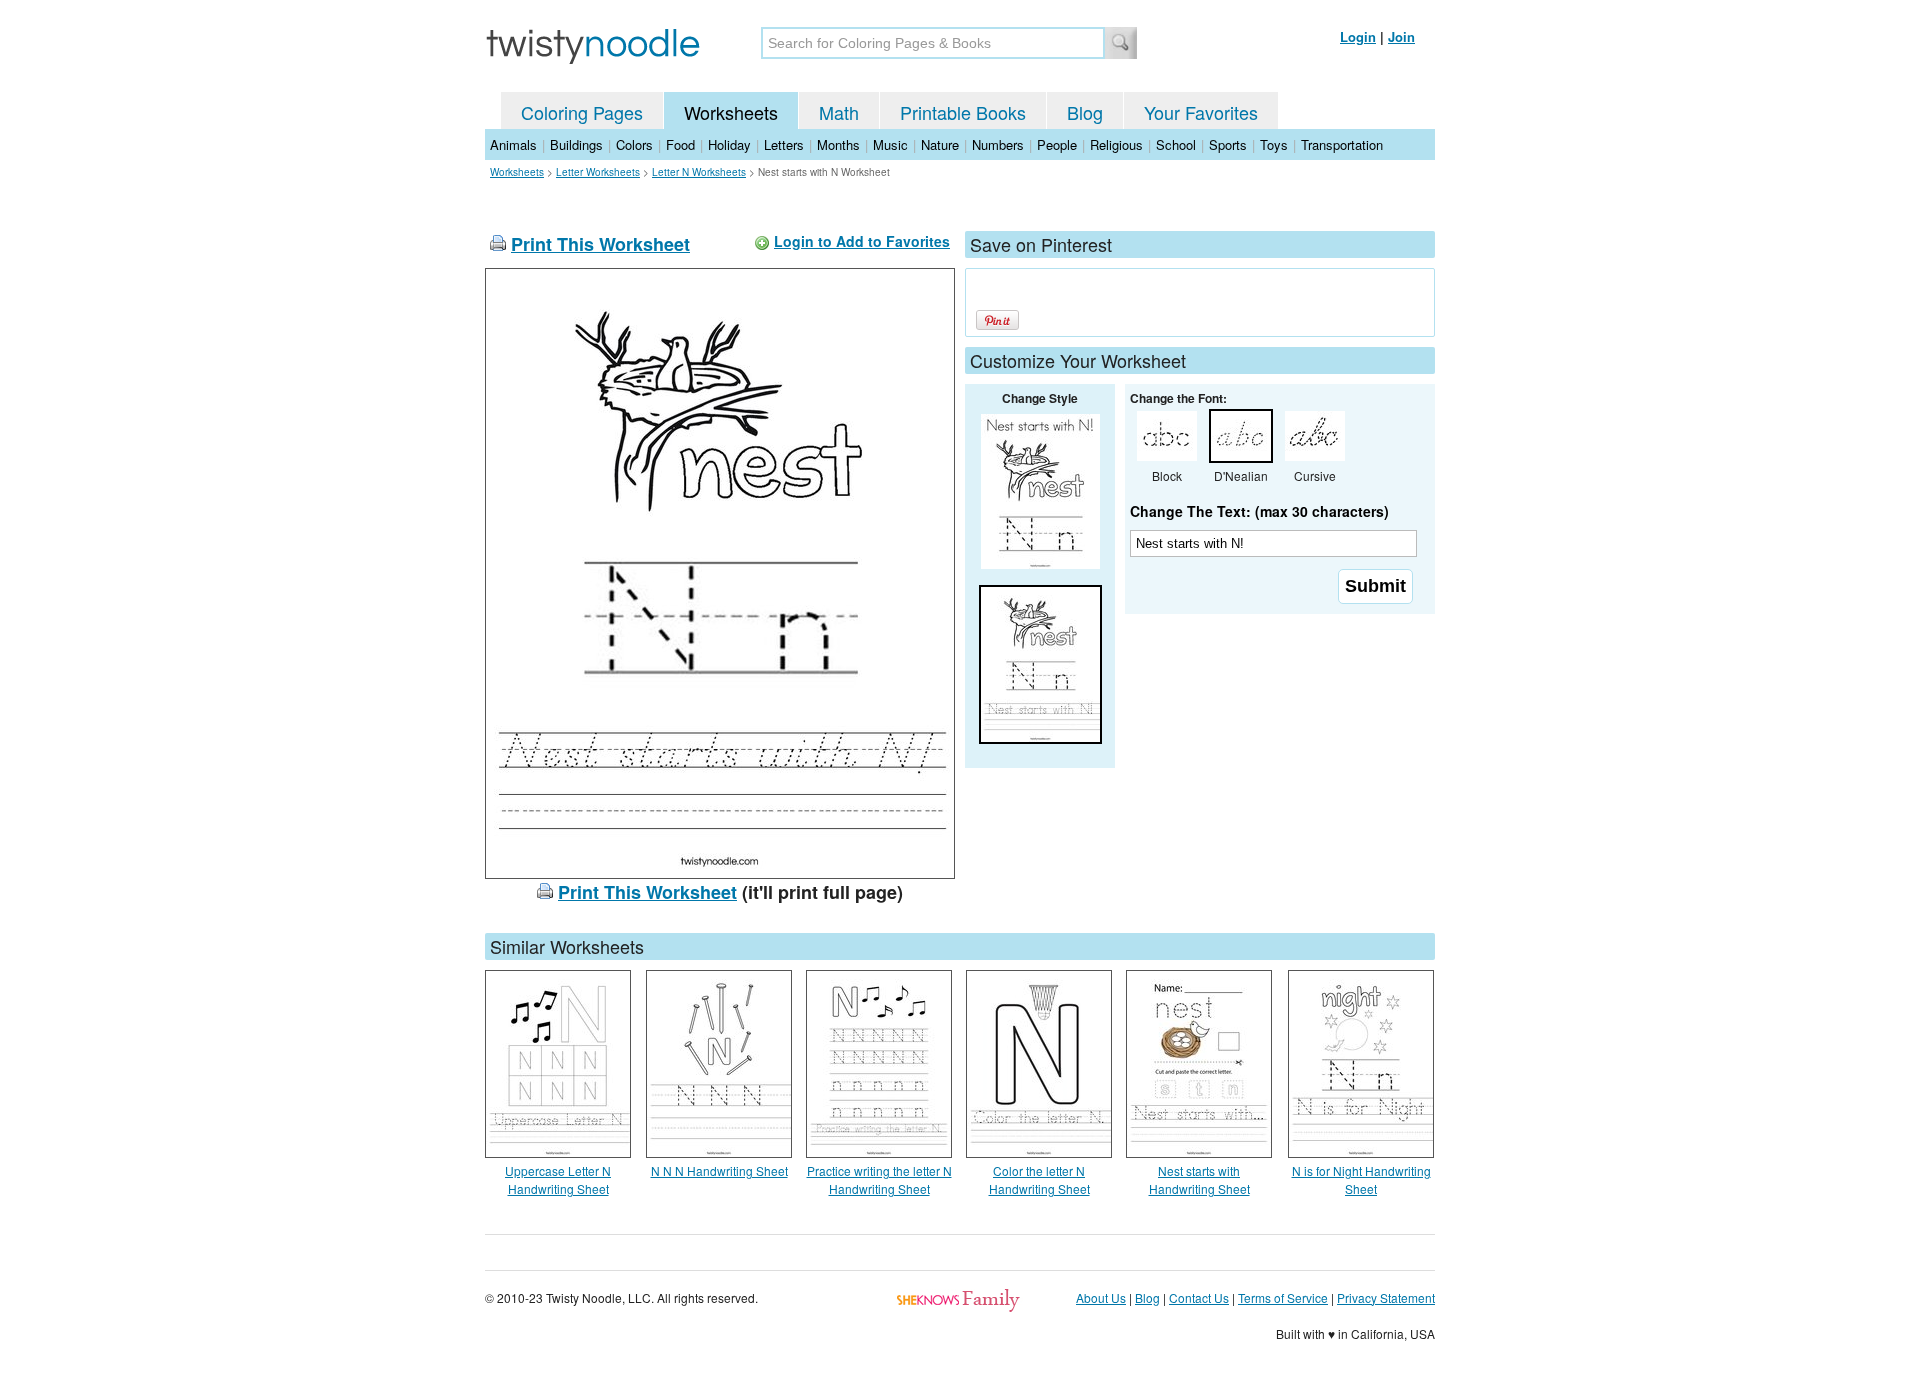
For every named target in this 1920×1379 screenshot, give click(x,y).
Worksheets (731, 112)
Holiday (729, 144)
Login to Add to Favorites (862, 241)
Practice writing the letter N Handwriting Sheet (879, 1179)
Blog (1085, 112)
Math (839, 112)
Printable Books (963, 112)
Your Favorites (1201, 112)
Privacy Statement (1386, 1297)
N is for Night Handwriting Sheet (1361, 1179)
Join (1401, 36)
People (1057, 144)
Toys (1274, 144)
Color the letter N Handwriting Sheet (1039, 1179)
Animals (513, 144)
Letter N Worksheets (699, 172)
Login (1358, 36)
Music (890, 144)
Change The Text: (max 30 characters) (1259, 511)
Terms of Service (1283, 1297)
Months (838, 144)
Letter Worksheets (598, 172)
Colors (634, 144)
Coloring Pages (582, 112)
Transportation (1342, 144)
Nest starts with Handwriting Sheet (1199, 1179)
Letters (784, 144)
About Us (1101, 1297)
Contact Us (1199, 1297)
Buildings (576, 144)
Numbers (998, 144)
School (1176, 144)
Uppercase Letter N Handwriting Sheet (558, 1179)
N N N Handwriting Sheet (719, 1170)
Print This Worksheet (600, 244)
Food (680, 144)
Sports (1228, 144)
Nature (940, 144)
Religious (1116, 144)
